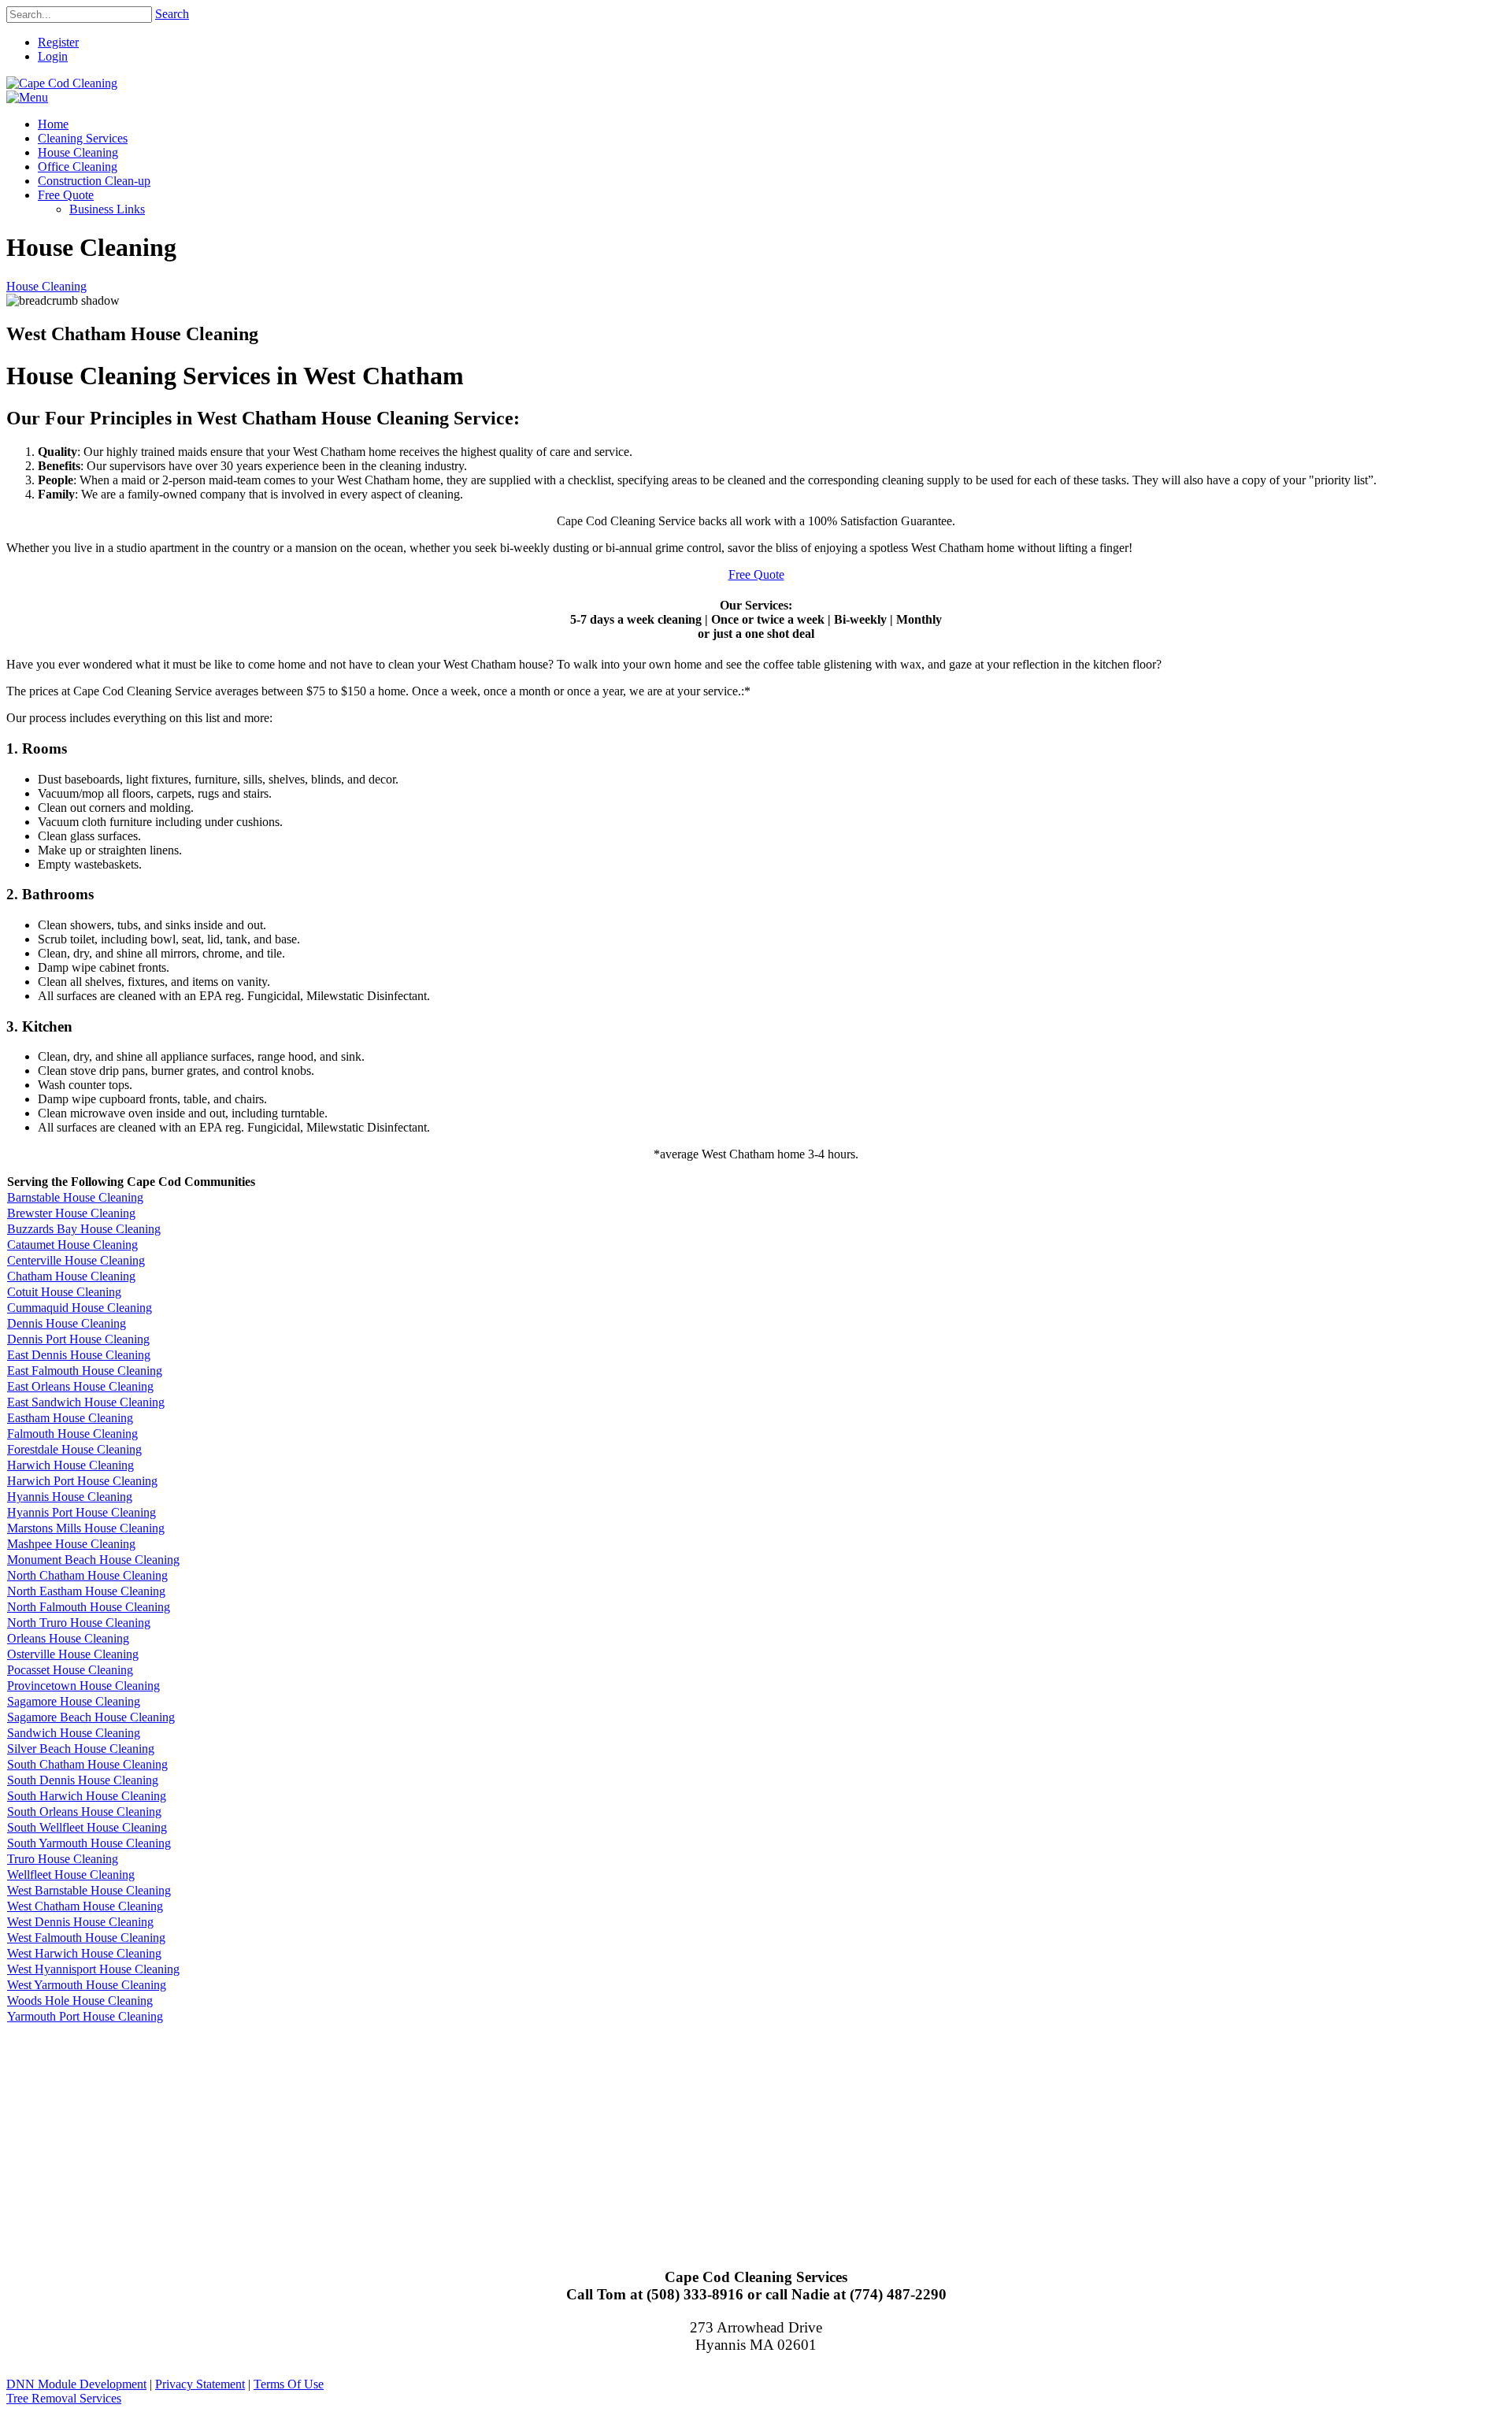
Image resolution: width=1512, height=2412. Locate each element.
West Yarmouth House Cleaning (87, 1985)
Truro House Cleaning (63, 1859)
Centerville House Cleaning (76, 1260)
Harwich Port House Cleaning (82, 1481)
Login (53, 56)
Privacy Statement (200, 2384)
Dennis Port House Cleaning (78, 1339)
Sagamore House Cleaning (74, 1701)
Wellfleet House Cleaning (71, 1875)
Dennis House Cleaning (67, 1323)
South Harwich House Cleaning (87, 1796)
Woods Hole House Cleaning (80, 2001)
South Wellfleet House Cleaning (87, 1827)
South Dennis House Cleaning (83, 1780)
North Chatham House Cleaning (87, 1575)
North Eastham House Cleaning (86, 1591)
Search (172, 14)
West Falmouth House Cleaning (86, 1938)
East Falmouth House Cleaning (85, 1371)
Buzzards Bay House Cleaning (84, 1229)
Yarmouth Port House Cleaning (85, 2016)
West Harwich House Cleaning (84, 1953)
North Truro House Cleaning (79, 1623)
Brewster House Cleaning (71, 1213)
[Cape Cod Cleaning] (62, 83)
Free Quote (756, 574)
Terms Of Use (289, 2384)
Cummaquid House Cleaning (80, 1308)
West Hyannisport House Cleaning (93, 1969)
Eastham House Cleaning (70, 1418)
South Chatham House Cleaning (87, 1764)
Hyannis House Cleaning (70, 1497)
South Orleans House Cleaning (84, 1812)
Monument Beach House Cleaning (93, 1560)
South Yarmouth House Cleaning (89, 1843)
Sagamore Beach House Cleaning (91, 1717)
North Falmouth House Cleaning (89, 1607)
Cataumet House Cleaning (72, 1245)
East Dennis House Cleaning (79, 1355)
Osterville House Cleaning (73, 1654)
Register (58, 42)
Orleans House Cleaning (68, 1638)
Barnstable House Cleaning (75, 1197)
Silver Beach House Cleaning (81, 1749)
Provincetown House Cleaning (83, 1686)
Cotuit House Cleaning (64, 1292)
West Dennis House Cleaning (80, 1922)
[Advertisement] (479, 2135)
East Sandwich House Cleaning (86, 1402)
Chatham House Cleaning (71, 1276)
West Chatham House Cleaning (85, 1906)
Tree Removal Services (64, 2398)
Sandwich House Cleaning (74, 1733)
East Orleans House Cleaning (80, 1386)
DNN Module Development (76, 2384)
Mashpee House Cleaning (71, 1544)
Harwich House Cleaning (70, 1465)
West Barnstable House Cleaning (89, 1890)
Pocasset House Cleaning (70, 1670)
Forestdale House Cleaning (74, 1449)
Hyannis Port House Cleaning (82, 1512)
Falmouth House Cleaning (72, 1434)
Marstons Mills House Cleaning (86, 1528)
